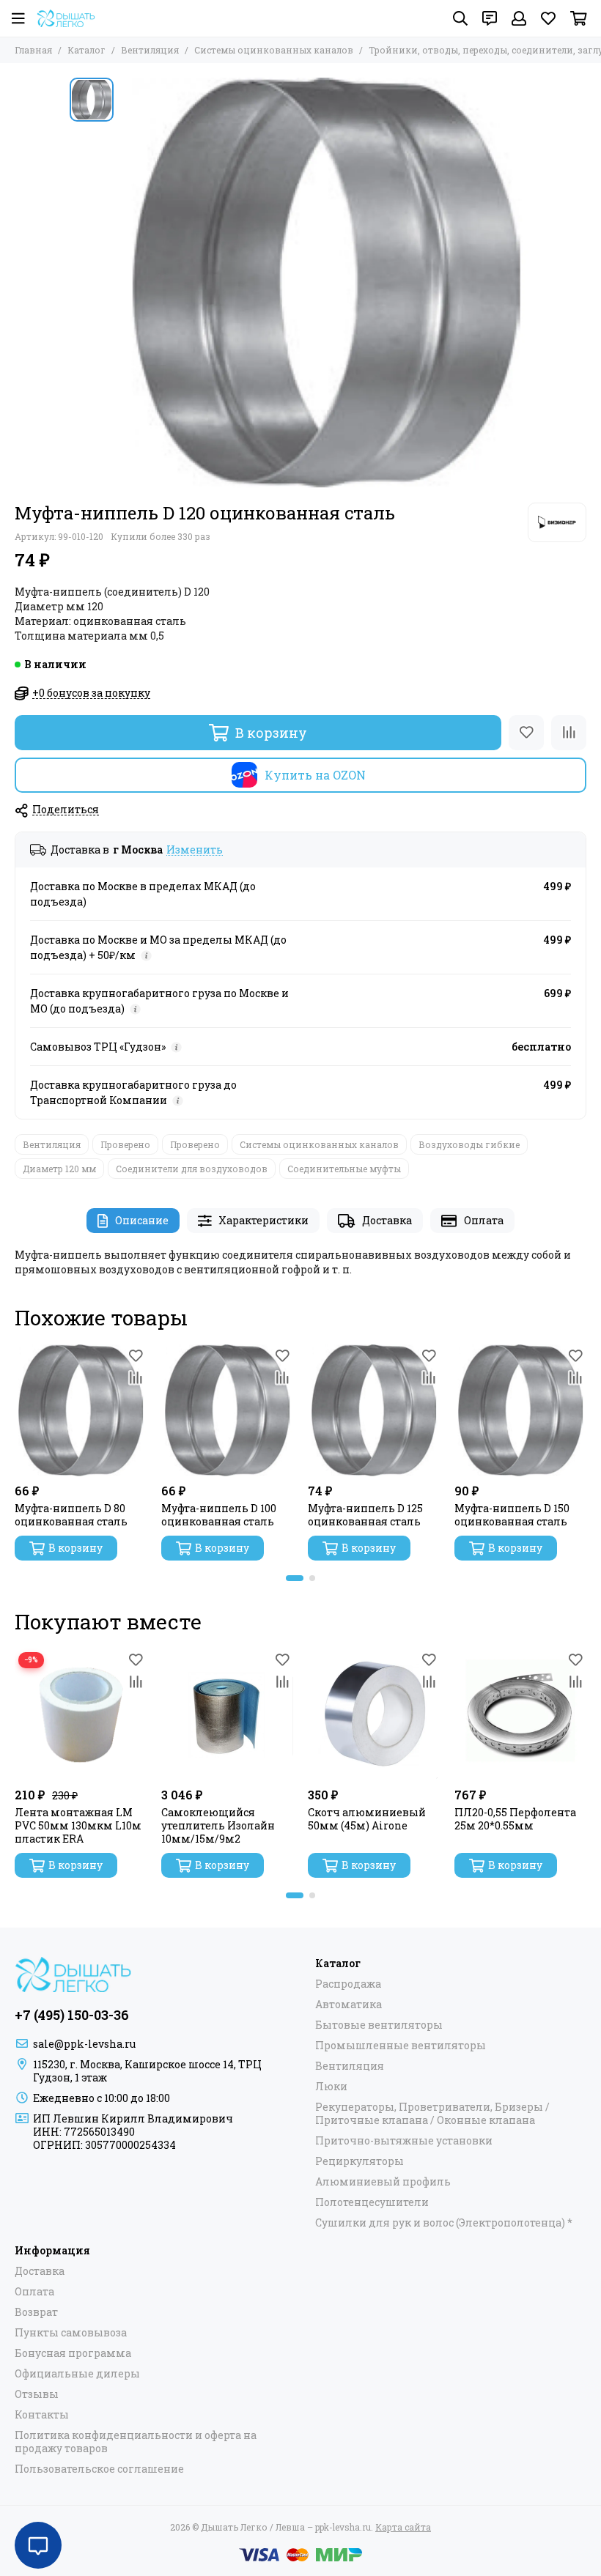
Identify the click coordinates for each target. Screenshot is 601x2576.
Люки (331, 2087)
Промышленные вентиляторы (401, 2046)
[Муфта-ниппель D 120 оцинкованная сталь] (326, 283)
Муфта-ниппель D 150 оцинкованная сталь (512, 1515)
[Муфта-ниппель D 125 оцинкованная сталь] (374, 1410)
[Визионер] (557, 522)
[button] (295, 1578)
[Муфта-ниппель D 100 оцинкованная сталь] (227, 1410)
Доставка (387, 1220)
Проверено (125, 1144)
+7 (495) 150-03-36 (72, 2015)
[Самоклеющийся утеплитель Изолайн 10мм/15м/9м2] (227, 1714)
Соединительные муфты (344, 1169)
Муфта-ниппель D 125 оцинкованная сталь (365, 1515)
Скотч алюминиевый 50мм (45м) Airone (367, 1819)
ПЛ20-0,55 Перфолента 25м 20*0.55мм (515, 1819)
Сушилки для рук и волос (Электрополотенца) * (444, 2223)
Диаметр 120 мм (59, 1169)
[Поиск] (460, 18)
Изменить (195, 850)
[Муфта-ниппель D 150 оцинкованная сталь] (520, 1410)
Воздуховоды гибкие (469, 1144)
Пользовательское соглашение (99, 2469)
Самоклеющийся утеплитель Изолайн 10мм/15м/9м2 (218, 1826)
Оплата (484, 1220)
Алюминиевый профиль (383, 2182)
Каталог (86, 50)
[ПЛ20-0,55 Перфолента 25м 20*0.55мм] (520, 1714)
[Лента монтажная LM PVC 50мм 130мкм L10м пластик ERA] (81, 1714)
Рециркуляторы (360, 2161)
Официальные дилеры (77, 2374)
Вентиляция (150, 50)
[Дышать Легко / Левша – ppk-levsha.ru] (66, 18)
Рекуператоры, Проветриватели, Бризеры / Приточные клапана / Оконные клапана (432, 2114)
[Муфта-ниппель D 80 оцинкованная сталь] (81, 1410)
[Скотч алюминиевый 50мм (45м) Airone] (374, 1714)
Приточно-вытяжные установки (404, 2141)
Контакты (42, 2415)
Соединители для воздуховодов (192, 1169)
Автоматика (349, 2005)
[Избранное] (526, 733)
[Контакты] (490, 18)
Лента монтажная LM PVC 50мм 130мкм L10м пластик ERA (78, 1826)
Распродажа (348, 1984)
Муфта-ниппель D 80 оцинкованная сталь (71, 1515)
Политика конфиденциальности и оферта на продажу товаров (136, 2442)
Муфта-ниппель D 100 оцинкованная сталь (219, 1515)
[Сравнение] (569, 733)
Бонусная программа (73, 2353)
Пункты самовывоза (71, 2333)
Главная (33, 50)
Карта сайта (403, 2527)
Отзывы (37, 2394)
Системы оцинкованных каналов (274, 50)
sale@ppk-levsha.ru (84, 2044)
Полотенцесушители (372, 2202)
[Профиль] (519, 18)
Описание (142, 1220)
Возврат (36, 2312)
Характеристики (263, 1220)
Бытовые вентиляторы (379, 2025)
